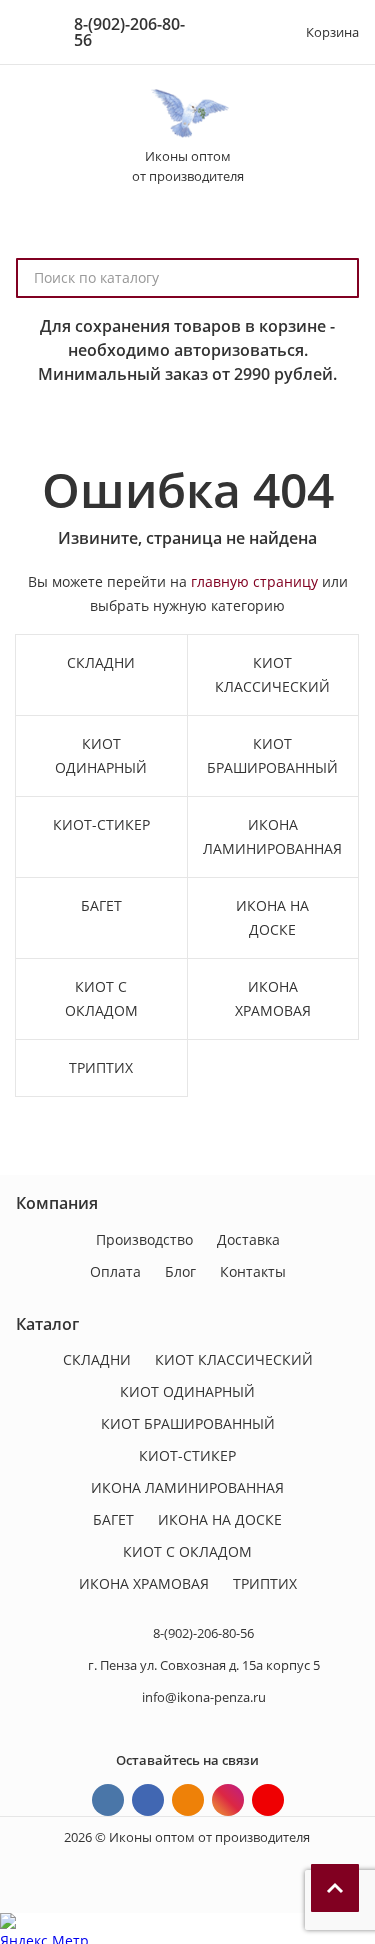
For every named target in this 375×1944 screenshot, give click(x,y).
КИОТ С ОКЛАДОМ (187, 1551)
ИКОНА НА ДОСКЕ (220, 1519)
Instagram (228, 1800)
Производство (144, 1239)
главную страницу (254, 581)
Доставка (248, 1239)
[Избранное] (248, 32)
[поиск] (335, 278)
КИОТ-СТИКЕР (187, 1455)
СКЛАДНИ (97, 1359)
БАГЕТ (113, 1519)
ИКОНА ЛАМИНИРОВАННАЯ (187, 1487)
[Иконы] (187, 113)
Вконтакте (108, 1800)
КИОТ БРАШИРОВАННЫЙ (188, 1423)
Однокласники (188, 1800)
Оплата (115, 1271)
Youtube (268, 1800)
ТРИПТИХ (265, 1583)
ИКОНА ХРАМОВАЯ (144, 1583)
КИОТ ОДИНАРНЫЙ (187, 1391)
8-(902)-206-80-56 (129, 32)
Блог (180, 1271)
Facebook (148, 1800)
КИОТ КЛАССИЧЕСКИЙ (234, 1359)
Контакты (253, 1271)
